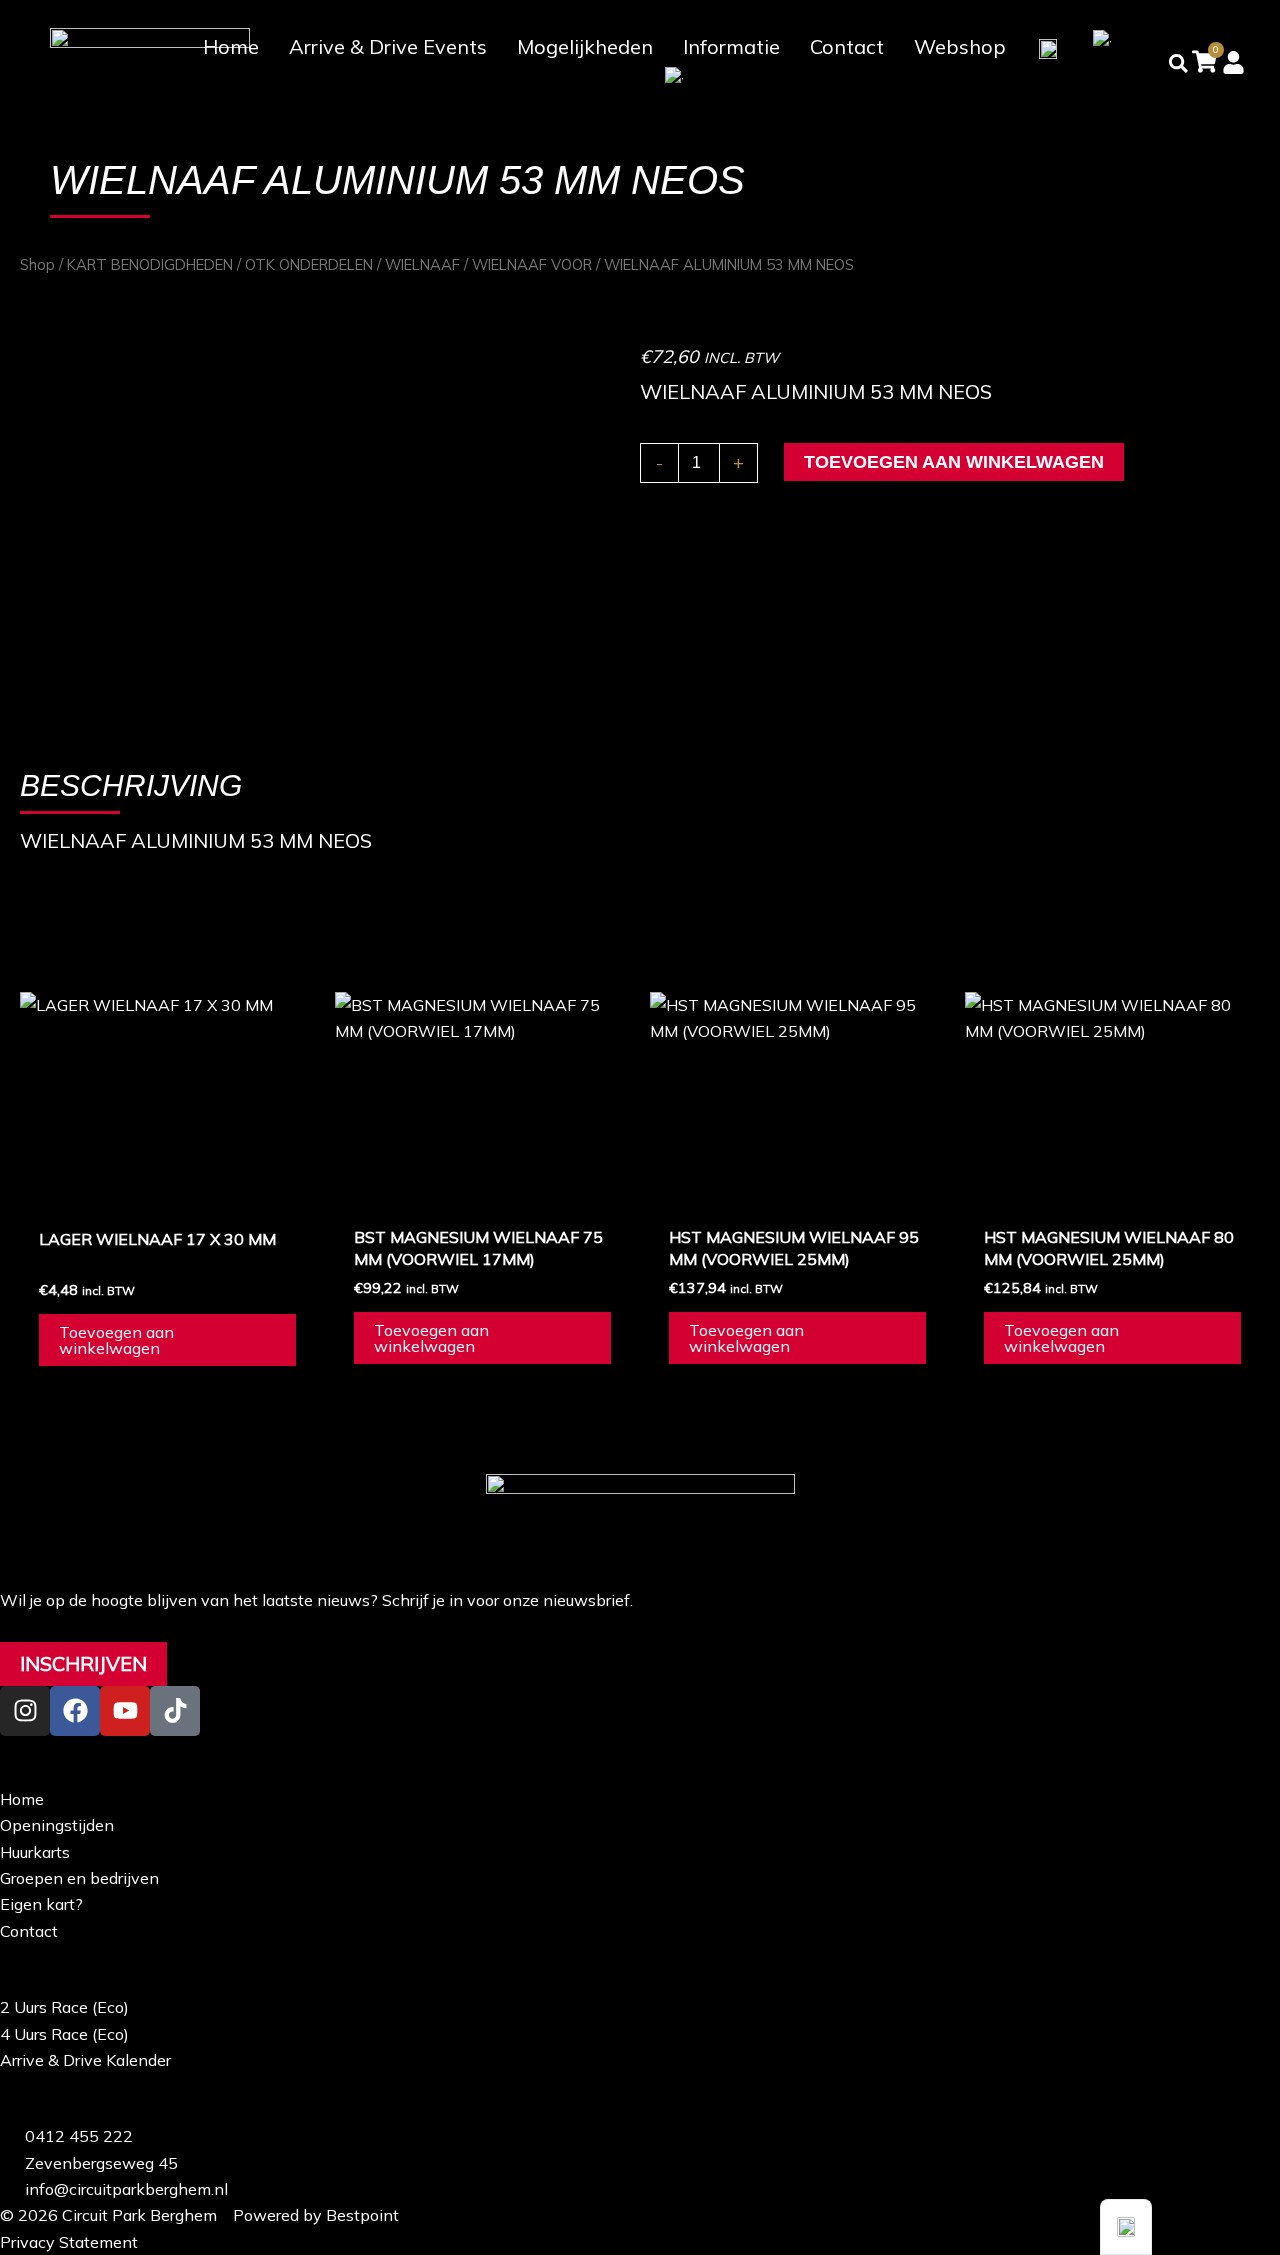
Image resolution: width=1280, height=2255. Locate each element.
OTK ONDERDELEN (309, 264)
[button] (1126, 2227)
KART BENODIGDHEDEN (150, 264)
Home (231, 46)
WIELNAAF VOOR (532, 264)
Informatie (731, 46)
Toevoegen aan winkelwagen (954, 462)
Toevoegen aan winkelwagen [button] (116, 1340)
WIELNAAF (422, 264)
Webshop (960, 46)
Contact (847, 46)
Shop (37, 264)
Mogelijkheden (585, 46)
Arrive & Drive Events (388, 46)
